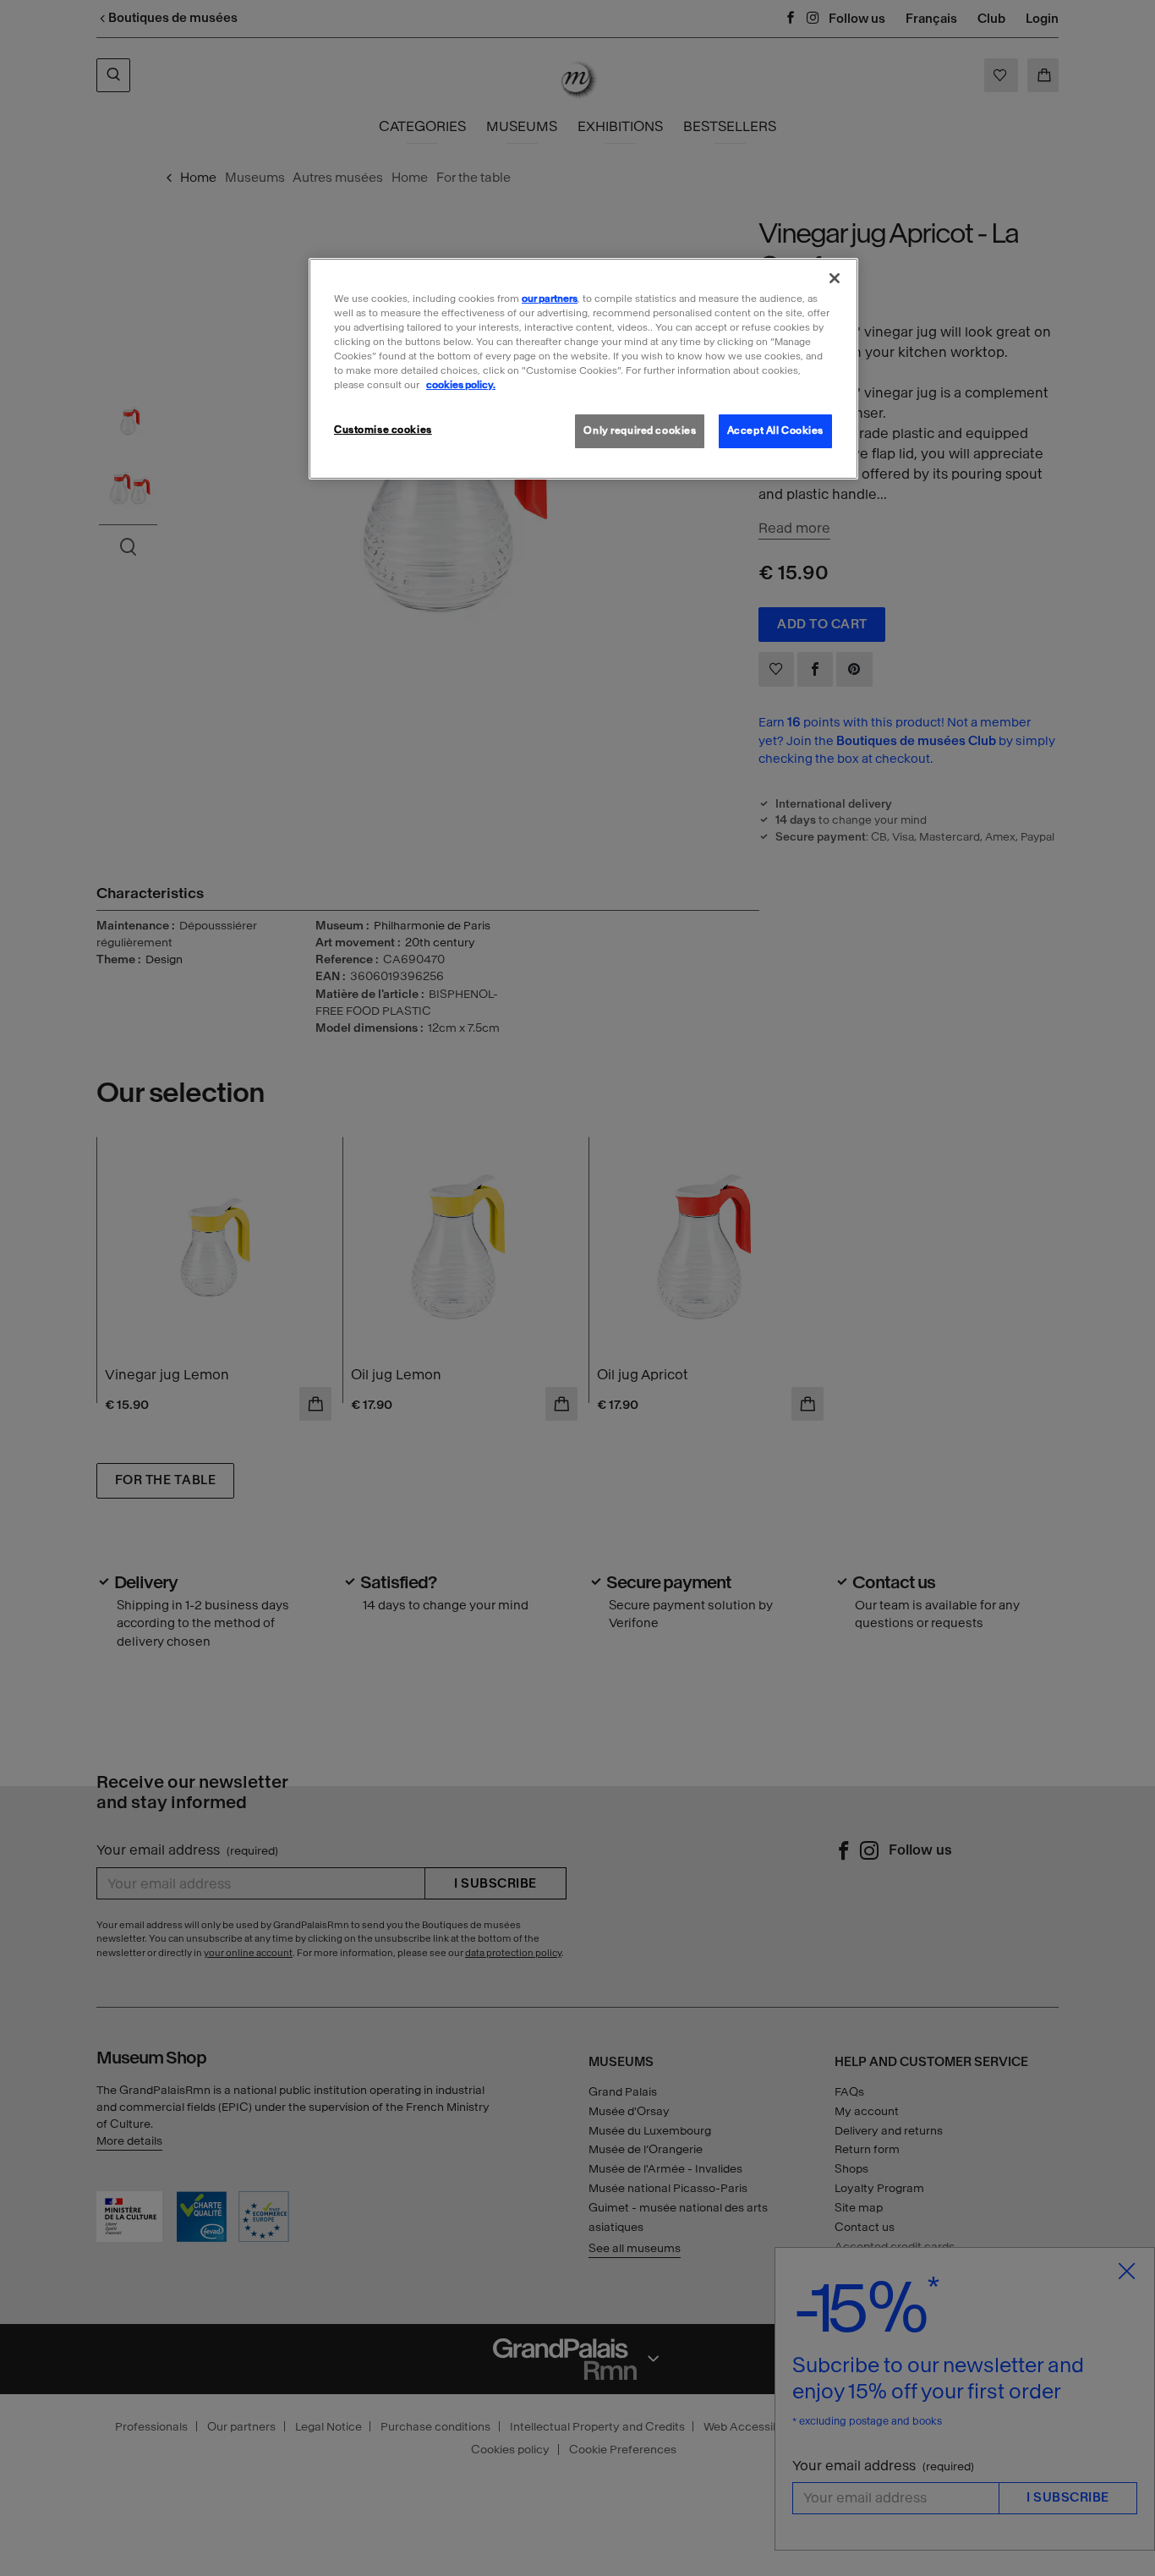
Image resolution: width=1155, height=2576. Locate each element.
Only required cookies (640, 430)
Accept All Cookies (775, 430)
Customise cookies (383, 430)
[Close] (835, 278)
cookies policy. (461, 385)
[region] (583, 369)
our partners (550, 299)
